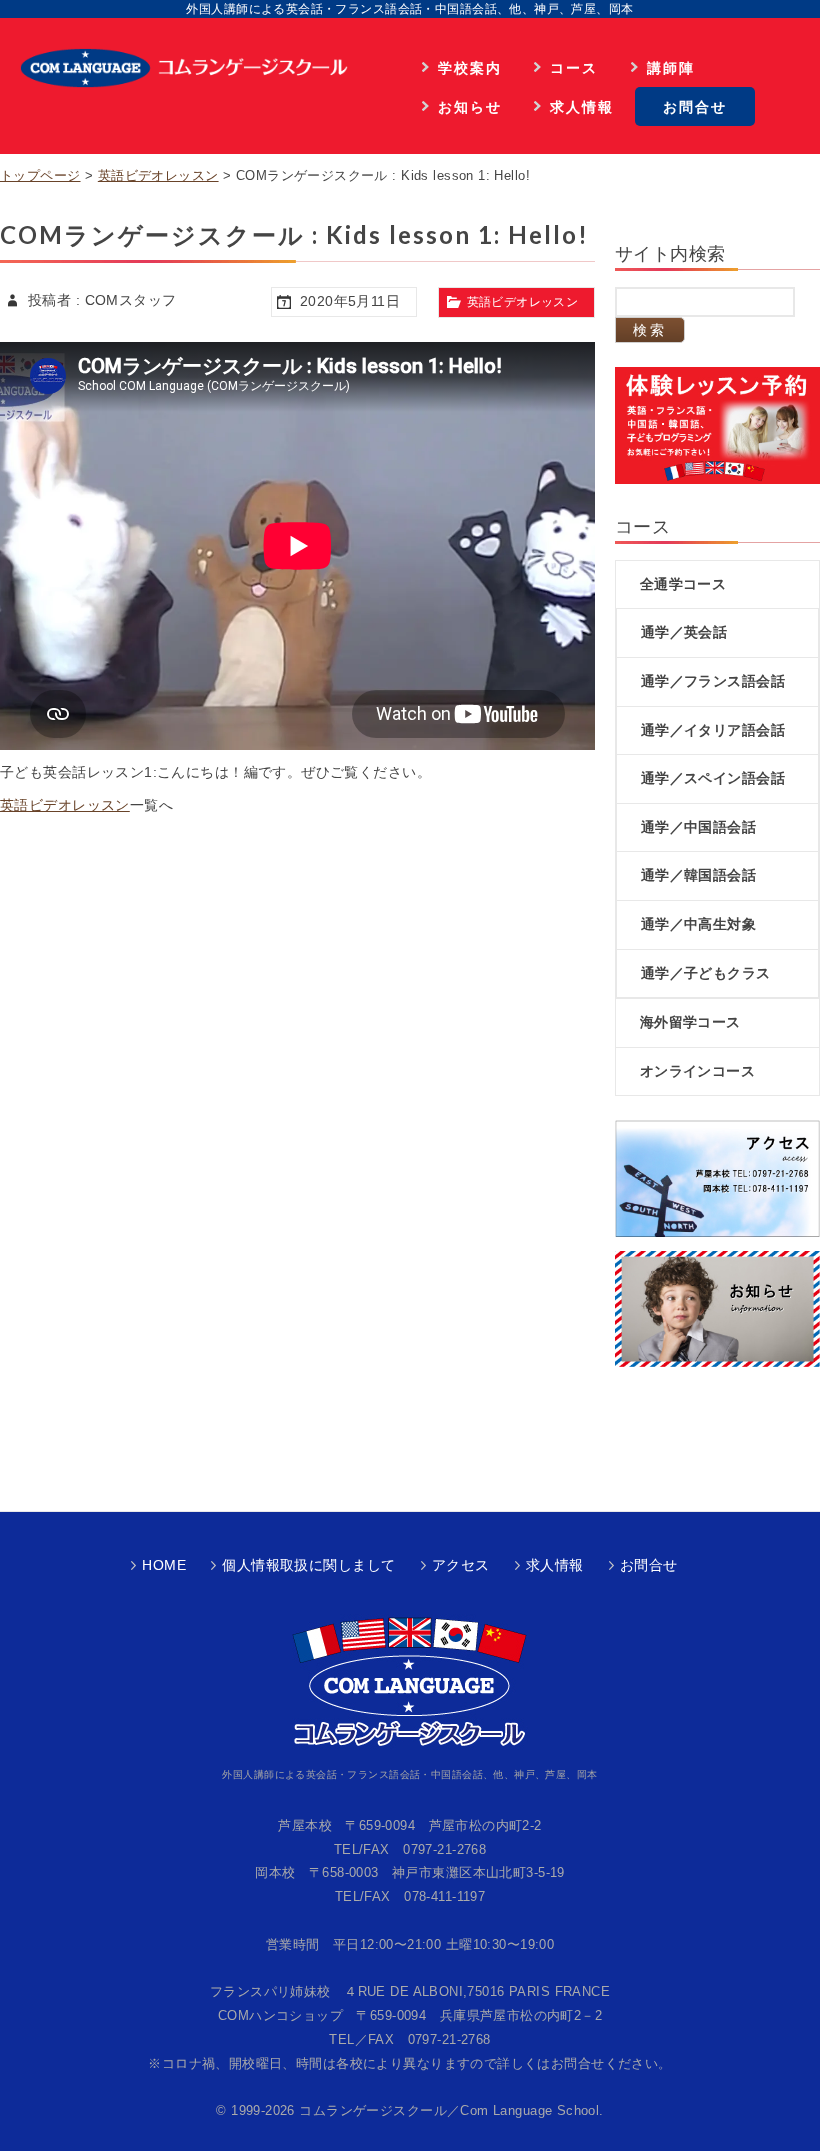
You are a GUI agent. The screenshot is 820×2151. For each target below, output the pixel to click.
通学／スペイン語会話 (713, 778)
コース (574, 67)
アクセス (461, 1565)
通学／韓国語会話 (698, 875)
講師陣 (671, 67)
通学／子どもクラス (706, 973)
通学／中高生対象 (698, 924)
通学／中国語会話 (698, 827)
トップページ (40, 176)
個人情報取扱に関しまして (308, 1565)
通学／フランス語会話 (713, 681)
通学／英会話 (684, 632)
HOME (164, 1565)
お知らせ (470, 106)
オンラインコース (697, 1071)
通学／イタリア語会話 (713, 730)
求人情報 (582, 106)
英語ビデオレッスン (158, 176)
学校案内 (470, 67)
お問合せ (695, 106)
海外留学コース (690, 1022)
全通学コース (683, 584)
